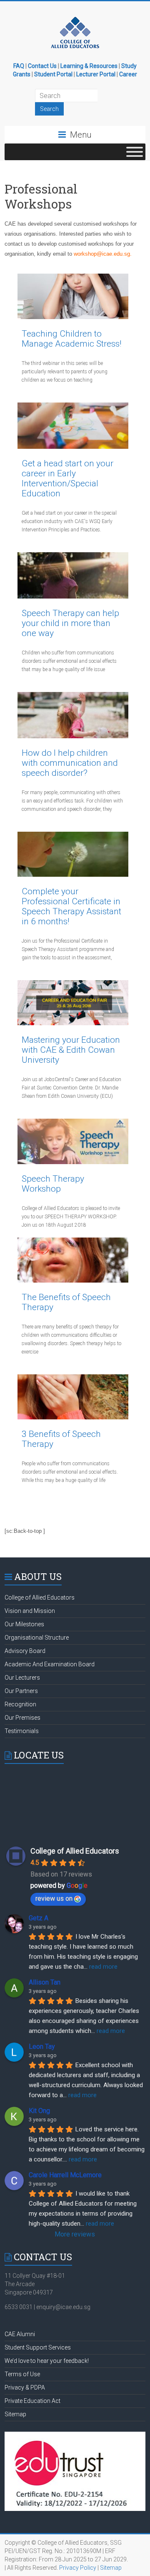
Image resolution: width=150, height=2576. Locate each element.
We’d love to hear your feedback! (47, 2361)
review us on (54, 1898)
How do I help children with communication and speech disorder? (70, 763)
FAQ (19, 66)
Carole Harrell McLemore (65, 2175)
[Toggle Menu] (135, 152)
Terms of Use (22, 2374)
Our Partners (21, 1691)
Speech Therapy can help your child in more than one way (70, 623)
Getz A (39, 1918)
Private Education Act (32, 2401)
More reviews (75, 2234)
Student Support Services (38, 2347)
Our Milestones (24, 1624)
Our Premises (22, 1718)
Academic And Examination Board (50, 1664)
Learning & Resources (89, 66)
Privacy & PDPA (25, 2387)
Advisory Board (25, 1651)
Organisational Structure (37, 1638)
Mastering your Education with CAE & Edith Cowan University (71, 1050)
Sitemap (15, 2414)
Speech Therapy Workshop (53, 1184)
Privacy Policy (78, 2568)
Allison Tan (45, 1982)
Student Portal (53, 74)
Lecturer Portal (96, 74)
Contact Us (42, 66)
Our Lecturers (22, 1678)
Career (128, 74)
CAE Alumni (20, 2334)
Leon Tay (42, 2046)
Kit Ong (39, 2111)
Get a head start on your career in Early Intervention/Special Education (67, 478)
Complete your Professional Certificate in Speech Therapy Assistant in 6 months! (71, 906)
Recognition (20, 1704)
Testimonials (22, 1731)
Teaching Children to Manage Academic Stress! (72, 339)
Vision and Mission (30, 1611)
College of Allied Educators (40, 1597)
